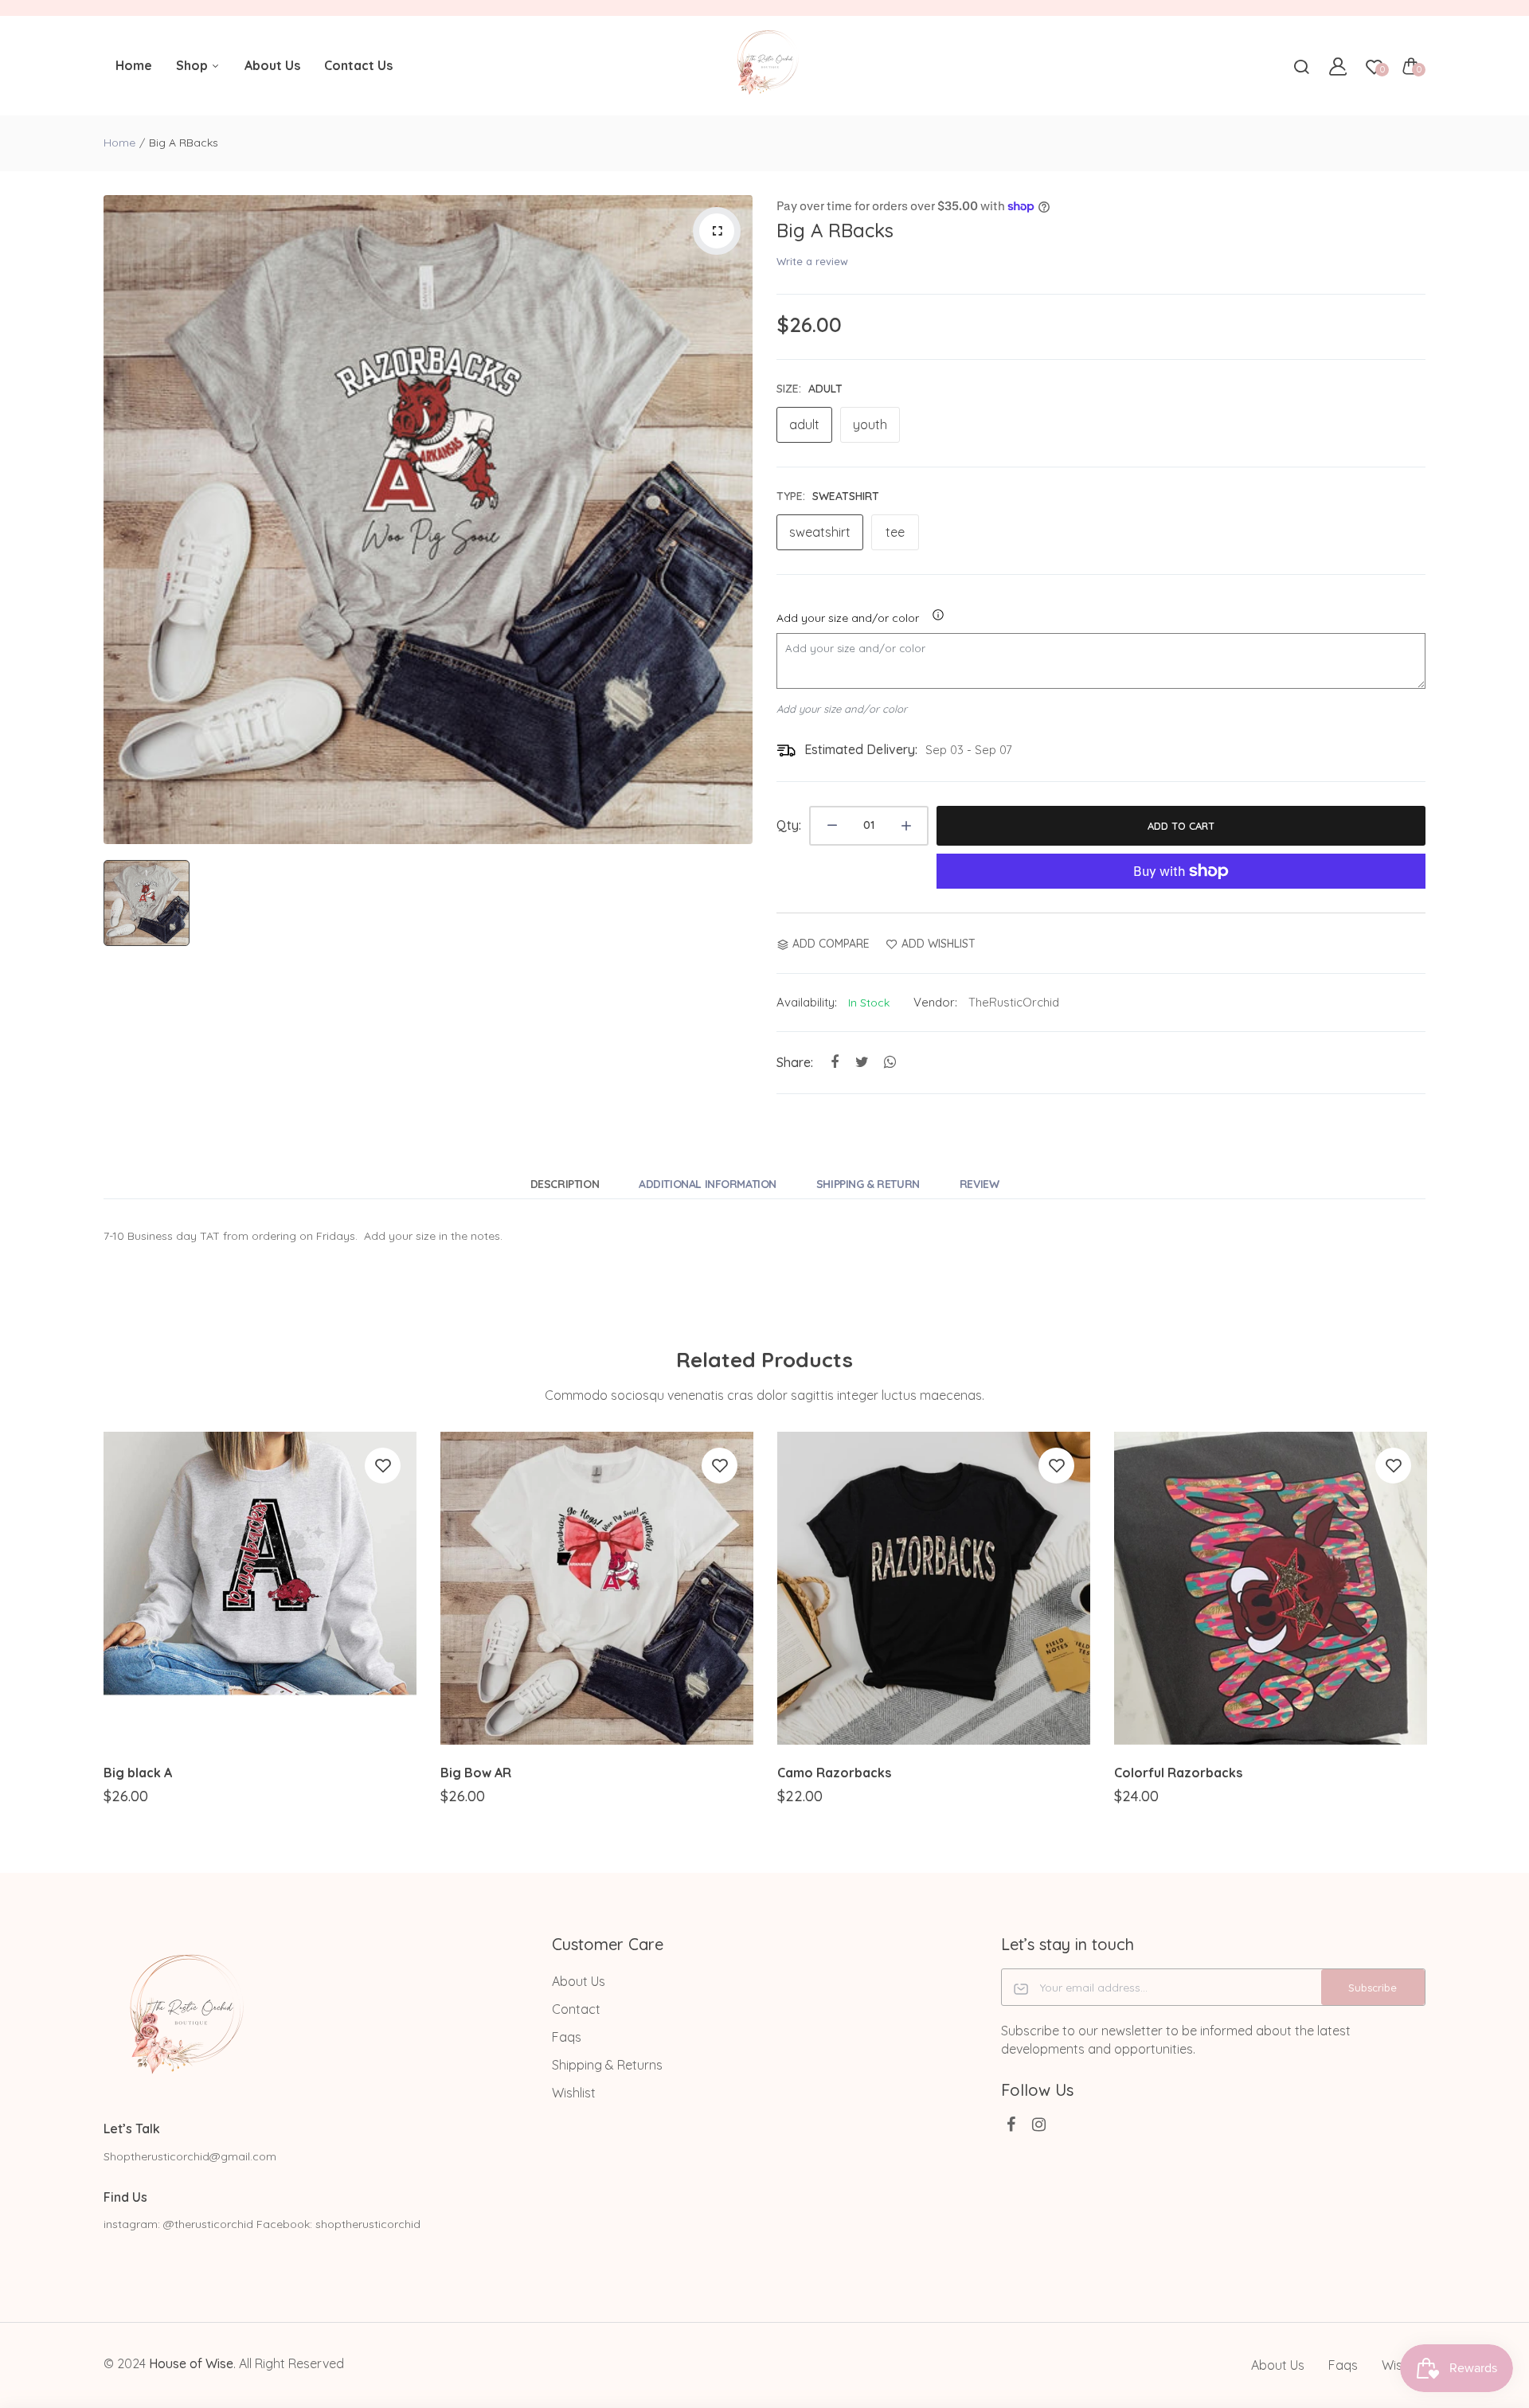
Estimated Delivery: (861, 749)
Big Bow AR (476, 1773)
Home (134, 65)
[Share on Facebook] (834, 1063)
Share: (795, 1062)
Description (565, 1184)
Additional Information (708, 1184)
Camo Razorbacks (834, 1773)
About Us (272, 65)
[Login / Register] (1338, 66)
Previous (102, 1633)
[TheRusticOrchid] (765, 66)
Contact (576, 2009)
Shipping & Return (868, 1184)
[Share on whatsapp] (890, 1063)
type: (828, 496)
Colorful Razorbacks (1178, 1773)
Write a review (812, 261)
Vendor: (935, 1002)
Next (1427, 1633)
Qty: (789, 825)
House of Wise (191, 2363)
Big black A (138, 1773)
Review (979, 1184)
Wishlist (574, 2093)
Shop (194, 65)
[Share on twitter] (862, 1063)
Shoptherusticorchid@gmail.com (190, 2156)
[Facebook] (1011, 2124)
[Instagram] (1039, 2124)
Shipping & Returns (607, 2065)
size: (809, 389)
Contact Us (358, 65)
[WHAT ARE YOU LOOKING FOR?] (1301, 66)
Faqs (567, 2037)
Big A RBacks (835, 230)
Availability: (807, 1002)
